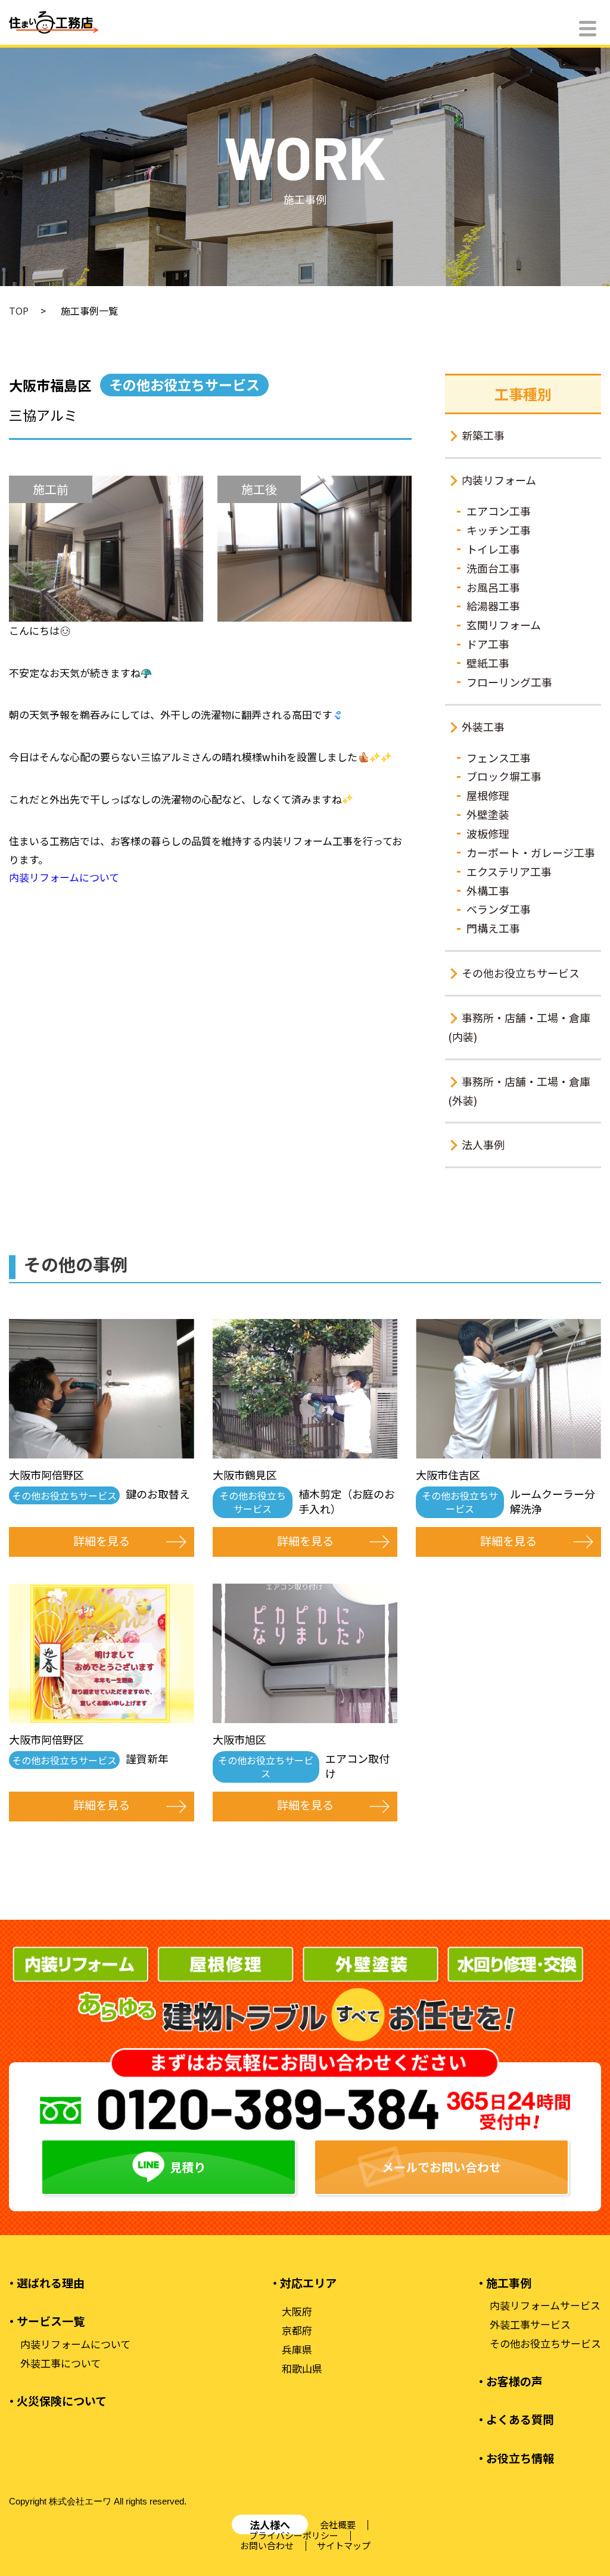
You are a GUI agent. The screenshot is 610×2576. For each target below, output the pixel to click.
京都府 (297, 2330)
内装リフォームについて (64, 877)
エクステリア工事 (509, 871)
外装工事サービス (530, 2324)
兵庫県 (297, 2350)
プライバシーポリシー (294, 2535)
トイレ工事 (493, 549)
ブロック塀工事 (504, 776)
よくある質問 (520, 2419)
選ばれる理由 (51, 2283)
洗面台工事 (493, 568)
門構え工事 (493, 928)
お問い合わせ (267, 2545)
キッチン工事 (499, 530)
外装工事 (483, 727)
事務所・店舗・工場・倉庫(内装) (519, 1027)
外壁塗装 (488, 814)
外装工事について (60, 2363)
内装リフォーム (499, 480)
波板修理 (488, 833)
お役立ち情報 (520, 2458)
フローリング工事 (509, 682)
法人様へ (270, 2524)
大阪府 (297, 2311)
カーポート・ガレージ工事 (531, 852)
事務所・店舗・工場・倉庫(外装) (519, 1091)
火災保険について (62, 2401)
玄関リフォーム (504, 625)
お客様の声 (514, 2381)
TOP (19, 311)
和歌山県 (302, 2369)
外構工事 (488, 890)
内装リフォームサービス (545, 2305)
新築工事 (483, 435)
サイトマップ (344, 2545)
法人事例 (483, 1144)
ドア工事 (488, 644)
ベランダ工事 (499, 909)
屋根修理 (488, 795)
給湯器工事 (493, 606)
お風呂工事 (493, 587)
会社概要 (338, 2524)
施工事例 (509, 2283)
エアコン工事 (499, 511)
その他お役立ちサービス (521, 973)
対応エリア (308, 2283)
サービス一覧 (51, 2321)
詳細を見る (102, 1540)
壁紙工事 (488, 663)
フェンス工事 (499, 758)
